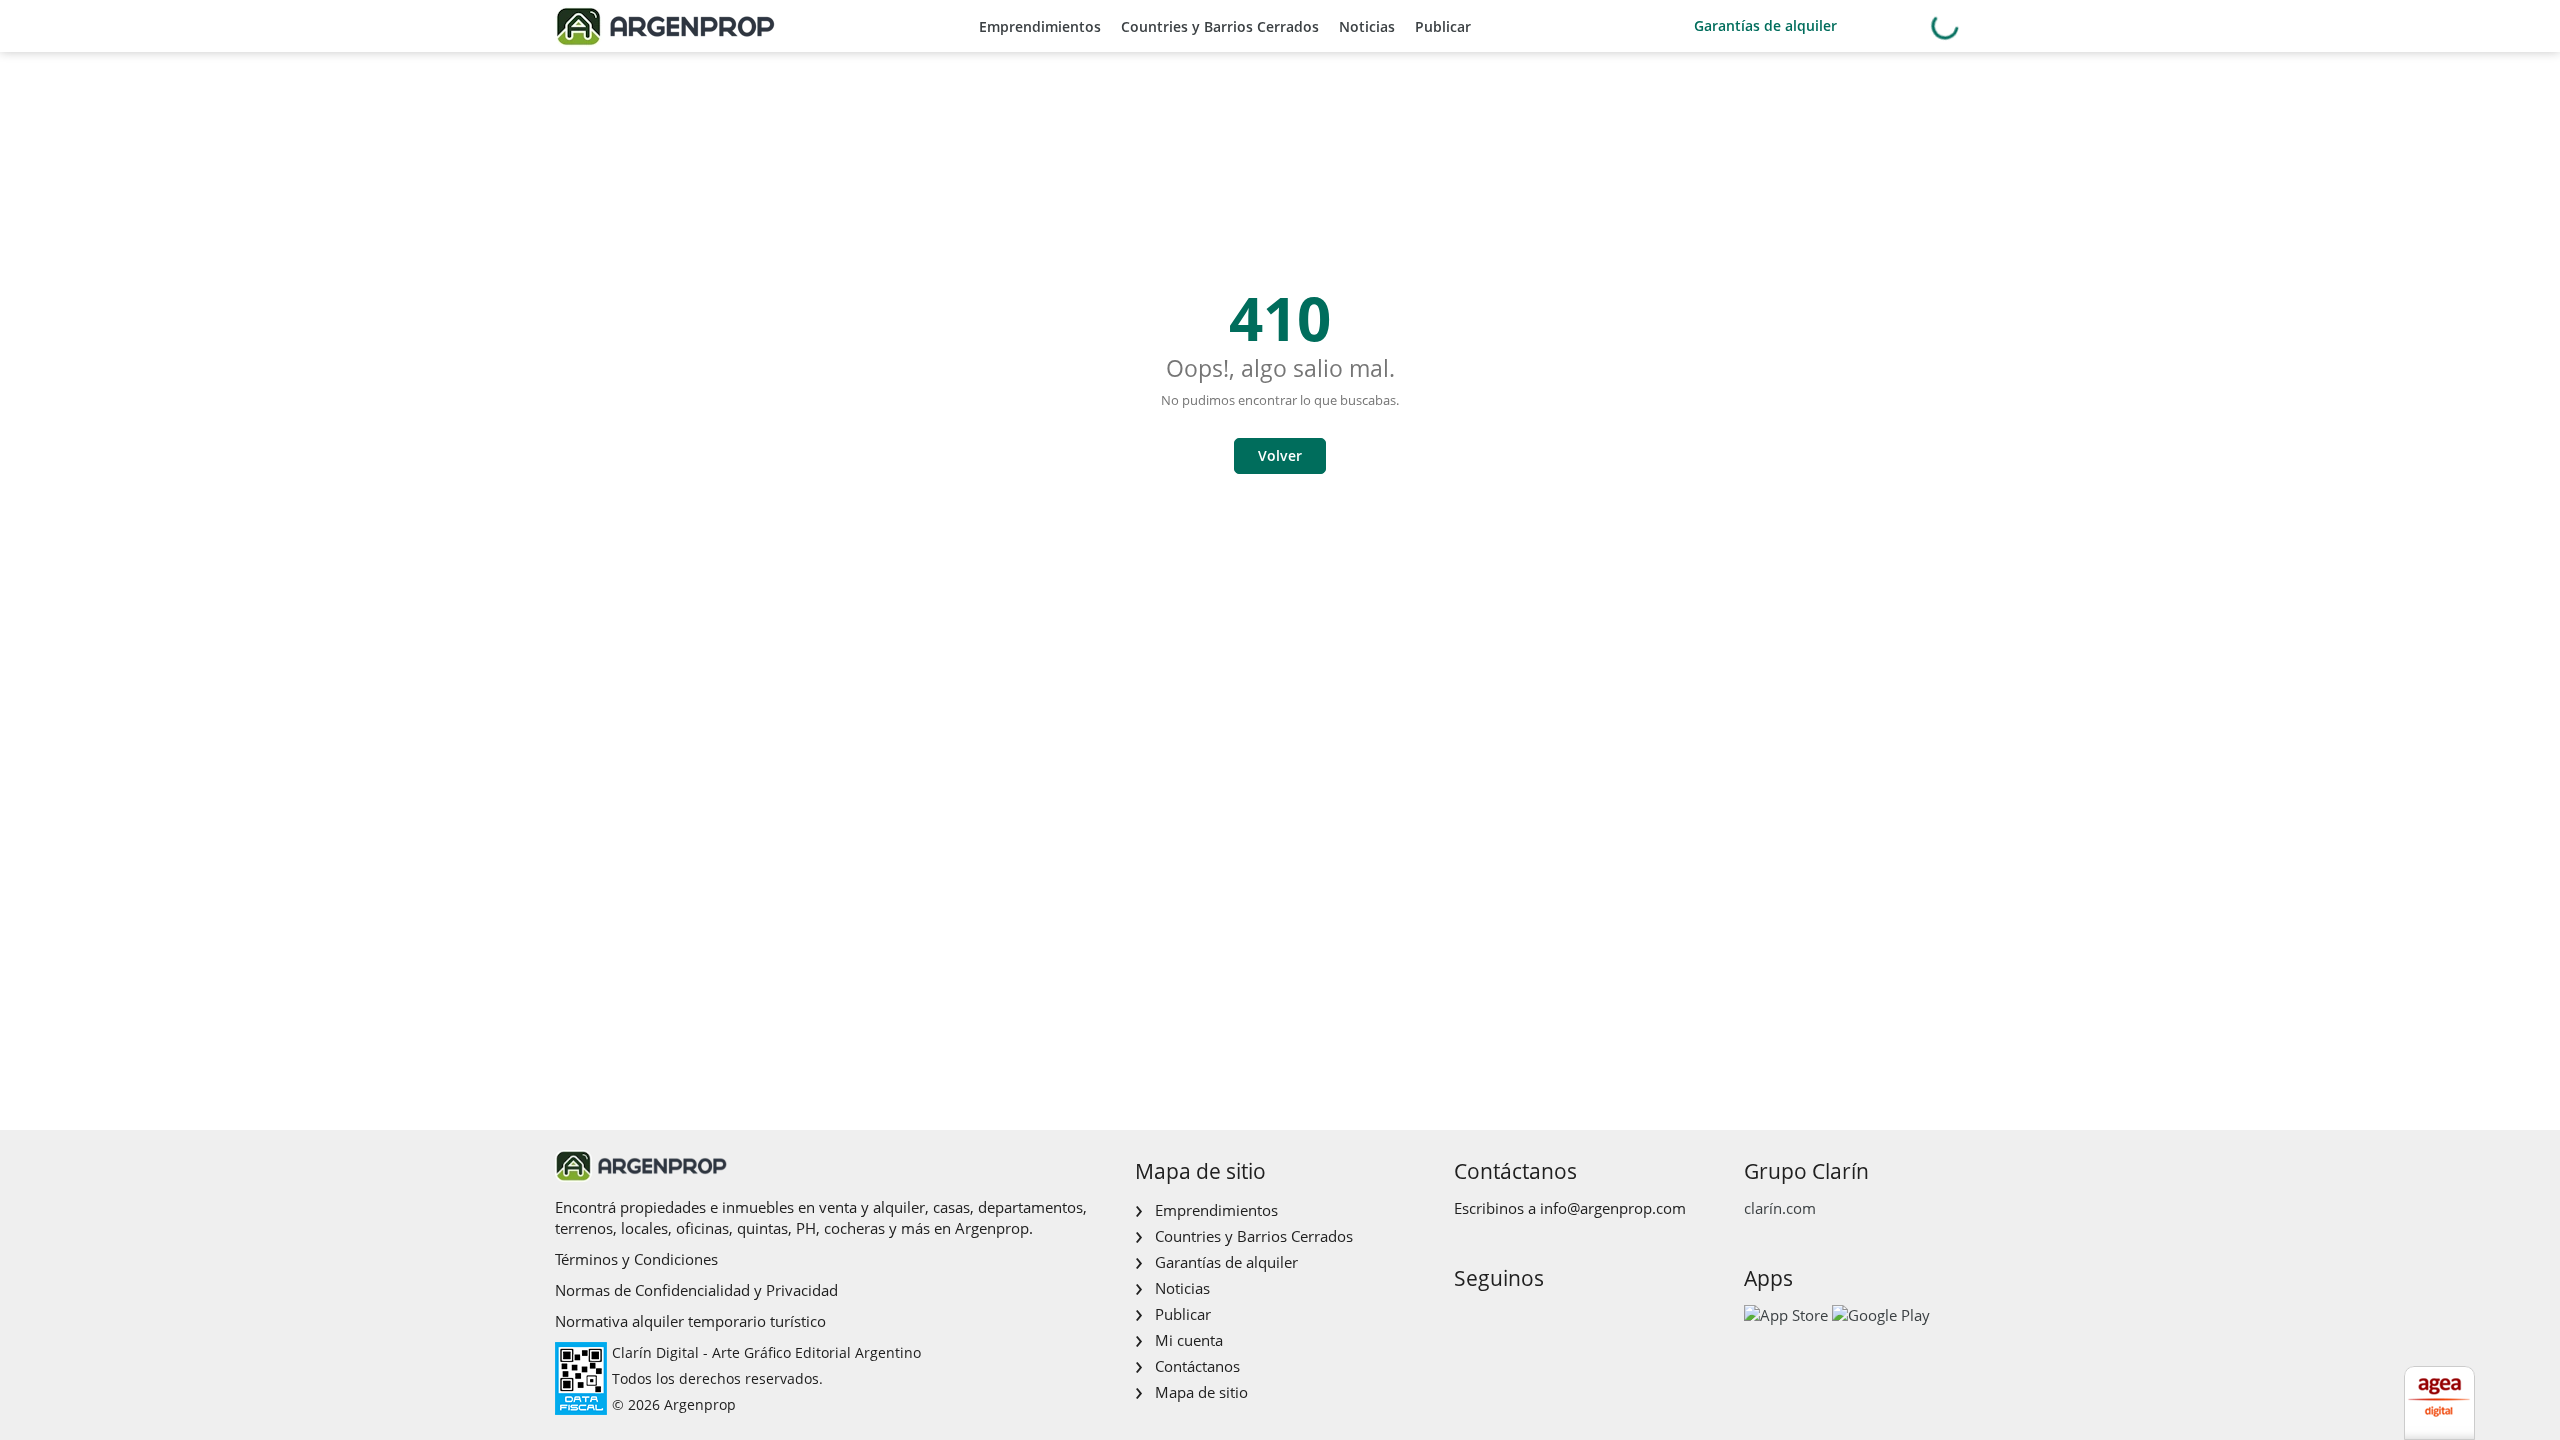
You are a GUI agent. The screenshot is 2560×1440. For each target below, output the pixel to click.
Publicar (1443, 26)
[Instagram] (1499, 1320)
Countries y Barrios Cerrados (1220, 26)
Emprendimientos (1040, 26)
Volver (1280, 455)
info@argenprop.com (1613, 1208)
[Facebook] (1467, 1320)
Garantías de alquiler (1765, 25)
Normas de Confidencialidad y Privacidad (696, 1290)
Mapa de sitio (1201, 1392)
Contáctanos (1197, 1366)
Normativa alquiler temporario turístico (690, 1321)
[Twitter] (1563, 1320)
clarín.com (1780, 1208)
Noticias (1367, 26)
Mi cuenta (1189, 1340)
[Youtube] (1531, 1320)
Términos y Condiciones (636, 1259)
